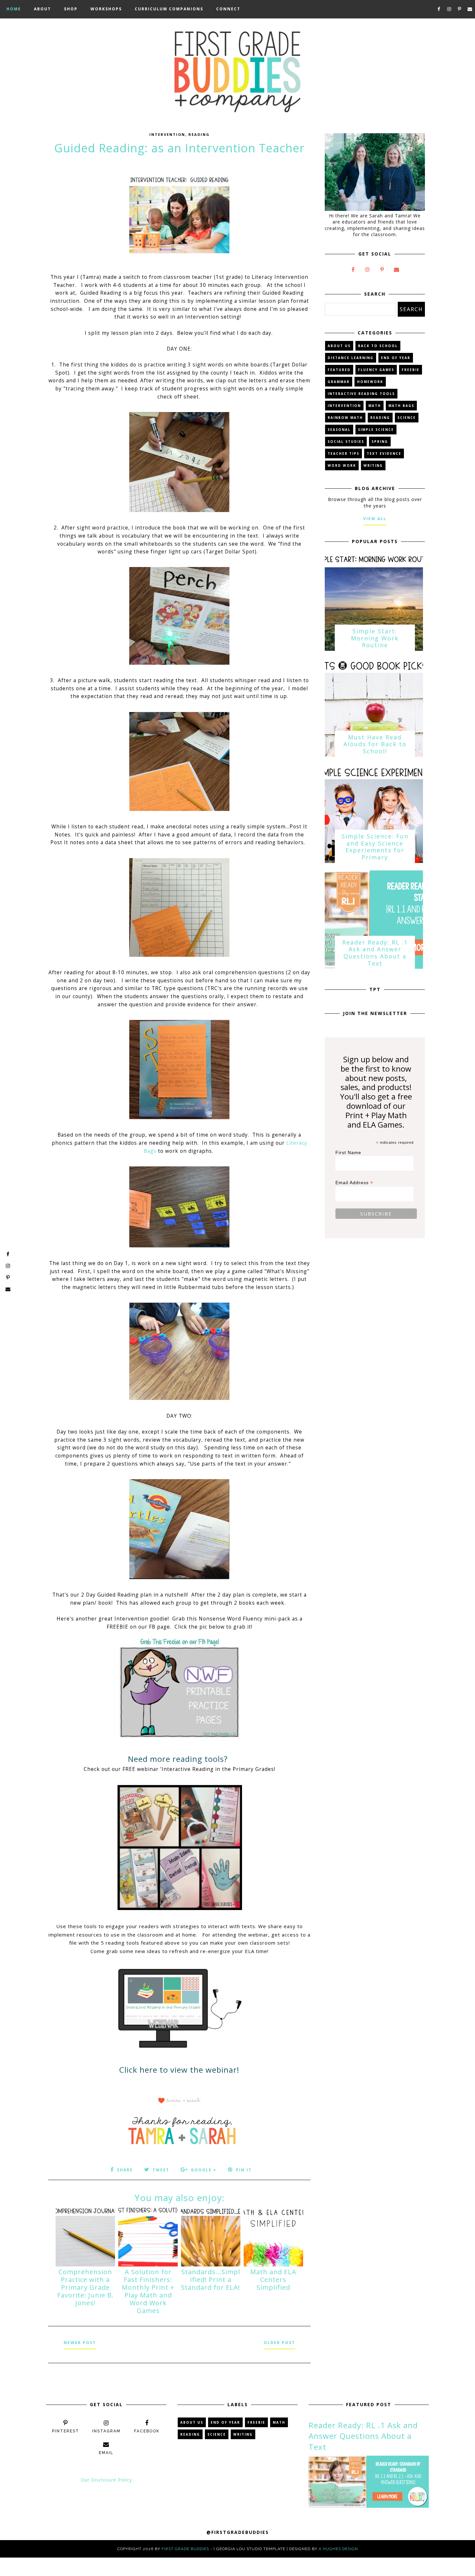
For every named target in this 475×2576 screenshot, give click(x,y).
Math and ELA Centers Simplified (273, 2280)
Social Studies (346, 442)
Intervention (167, 134)
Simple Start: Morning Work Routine (375, 638)
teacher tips (343, 453)
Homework (370, 382)
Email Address (354, 1183)
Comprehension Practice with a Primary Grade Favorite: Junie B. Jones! (85, 2287)
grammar (339, 382)
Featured (339, 370)
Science (407, 418)
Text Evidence (384, 453)
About (42, 9)
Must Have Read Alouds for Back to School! (375, 744)
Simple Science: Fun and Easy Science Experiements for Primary (375, 847)
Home (14, 9)
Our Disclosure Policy (106, 2480)
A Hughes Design (338, 2549)
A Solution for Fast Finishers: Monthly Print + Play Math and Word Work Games (148, 2291)
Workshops (106, 9)
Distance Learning (351, 358)
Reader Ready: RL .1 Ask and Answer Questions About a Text (375, 953)
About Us (339, 346)
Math (375, 406)
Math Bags (401, 406)
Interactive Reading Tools (361, 394)
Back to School (378, 346)
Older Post (279, 2343)
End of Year (396, 358)
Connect (228, 9)
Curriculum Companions (169, 9)
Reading (199, 134)
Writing (373, 465)
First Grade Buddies (185, 2549)
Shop (71, 9)
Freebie (411, 370)
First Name (348, 1152)
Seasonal (339, 430)
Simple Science (376, 430)
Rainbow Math (345, 418)
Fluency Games (376, 370)
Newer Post (80, 2343)
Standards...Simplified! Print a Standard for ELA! (211, 2280)
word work (342, 465)
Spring (380, 442)
